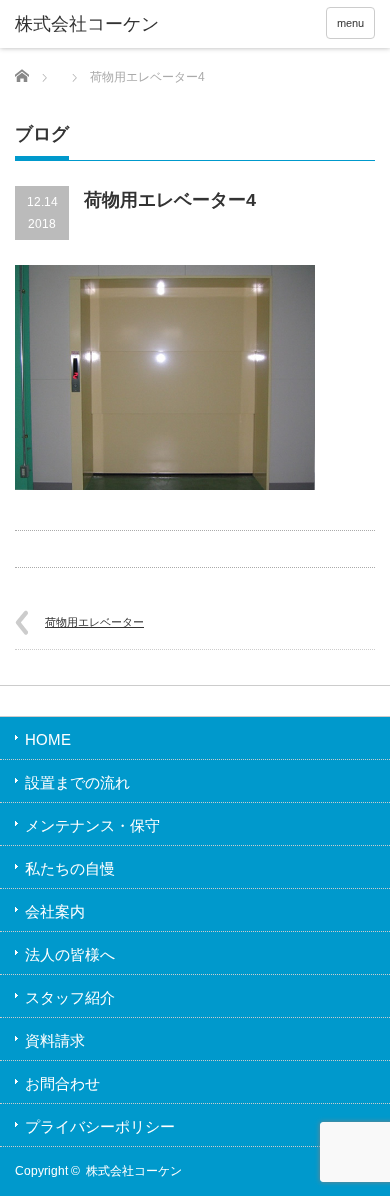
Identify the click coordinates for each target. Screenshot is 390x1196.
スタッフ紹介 (70, 997)
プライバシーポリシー (100, 1126)
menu (350, 23)
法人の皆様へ (70, 954)
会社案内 (55, 911)
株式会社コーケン (134, 1171)
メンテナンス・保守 (92, 825)
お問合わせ (62, 1083)
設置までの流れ (77, 782)
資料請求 (55, 1040)
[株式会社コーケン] (93, 25)
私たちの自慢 (70, 868)
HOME (48, 739)
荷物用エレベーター (94, 622)
